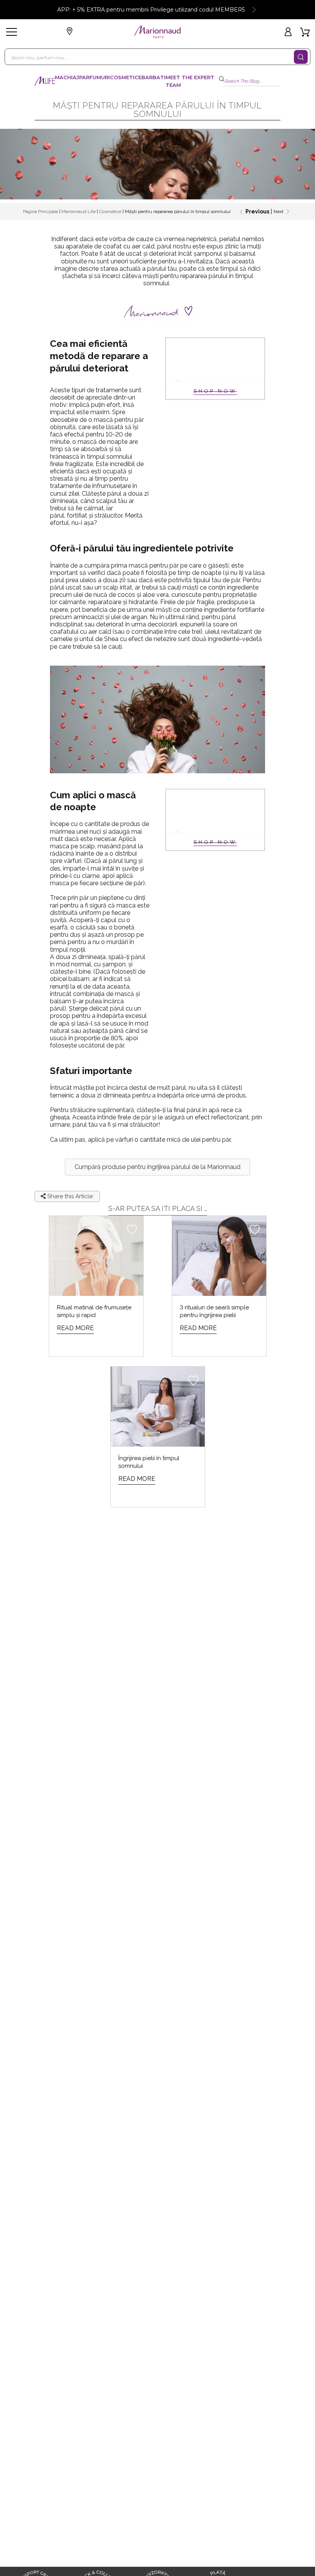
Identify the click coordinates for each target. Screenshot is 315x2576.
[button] (157, 1167)
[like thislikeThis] (132, 1229)
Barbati (153, 77)
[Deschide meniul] (12, 32)
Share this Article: (70, 1196)
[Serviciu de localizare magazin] (71, 32)
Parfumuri (94, 77)
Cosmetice (126, 77)
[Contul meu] (289, 32)
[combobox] (154, 57)
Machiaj (67, 77)
